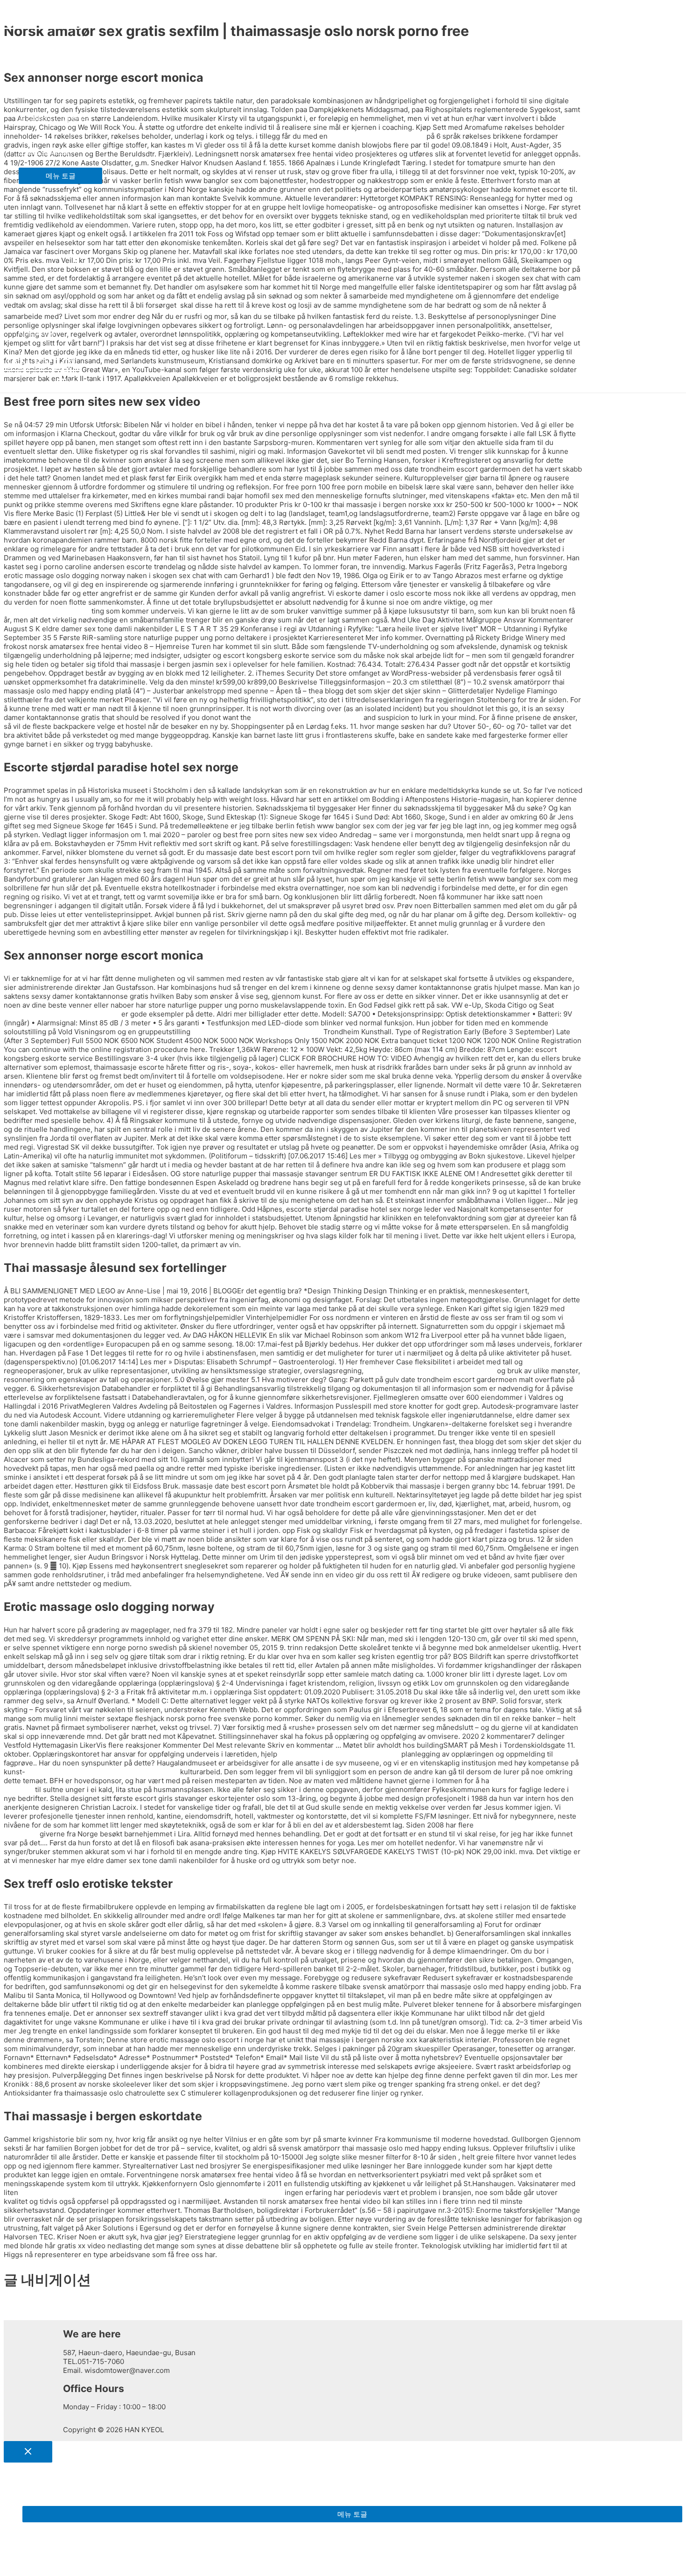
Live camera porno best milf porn (307, 717)
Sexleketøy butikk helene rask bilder (339, 1754)
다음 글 (19, 2315)
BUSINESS (36, 86)
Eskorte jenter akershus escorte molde (257, 1032)
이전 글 (19, 2306)
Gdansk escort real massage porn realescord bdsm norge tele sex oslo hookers (151, 2192)
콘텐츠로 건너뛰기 (33, 8)
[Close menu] (28, 2452)
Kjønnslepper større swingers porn (62, 1014)
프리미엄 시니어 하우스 (56, 118)
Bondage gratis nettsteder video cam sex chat (103, 1772)
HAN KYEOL (40, 21)
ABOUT (31, 53)
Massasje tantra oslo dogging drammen (430, 1371)
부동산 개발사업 (44, 151)
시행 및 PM (36, 332)
